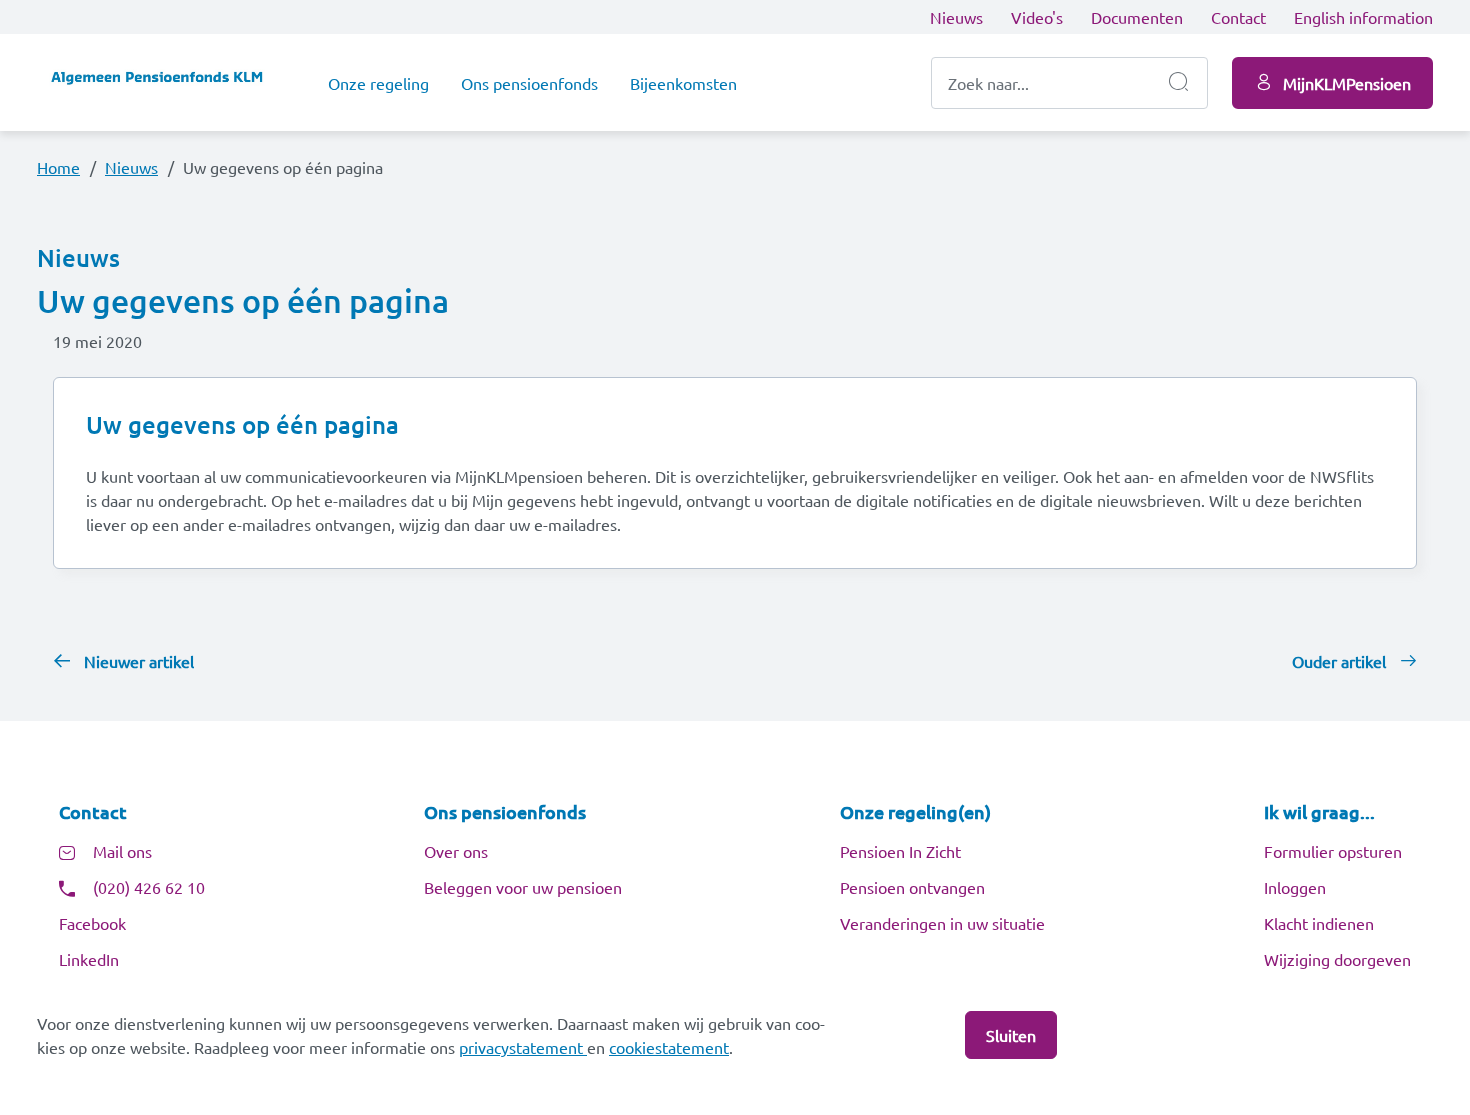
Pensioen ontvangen (912, 887)
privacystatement (523, 1047)
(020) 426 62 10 (149, 887)
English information (1363, 17)
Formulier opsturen (1333, 851)
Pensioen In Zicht (900, 851)
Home (58, 167)
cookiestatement (669, 1047)
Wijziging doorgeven (1337, 959)
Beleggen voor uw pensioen (523, 887)
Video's (1037, 17)
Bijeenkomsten (683, 83)
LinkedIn (89, 959)
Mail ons (122, 851)
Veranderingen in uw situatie (942, 923)
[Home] (167, 82)
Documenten (1137, 17)
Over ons (456, 851)
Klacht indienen (1319, 923)
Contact (1238, 17)
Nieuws (956, 17)
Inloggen (1295, 887)
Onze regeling (378, 83)
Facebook (92, 923)
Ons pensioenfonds (529, 83)
